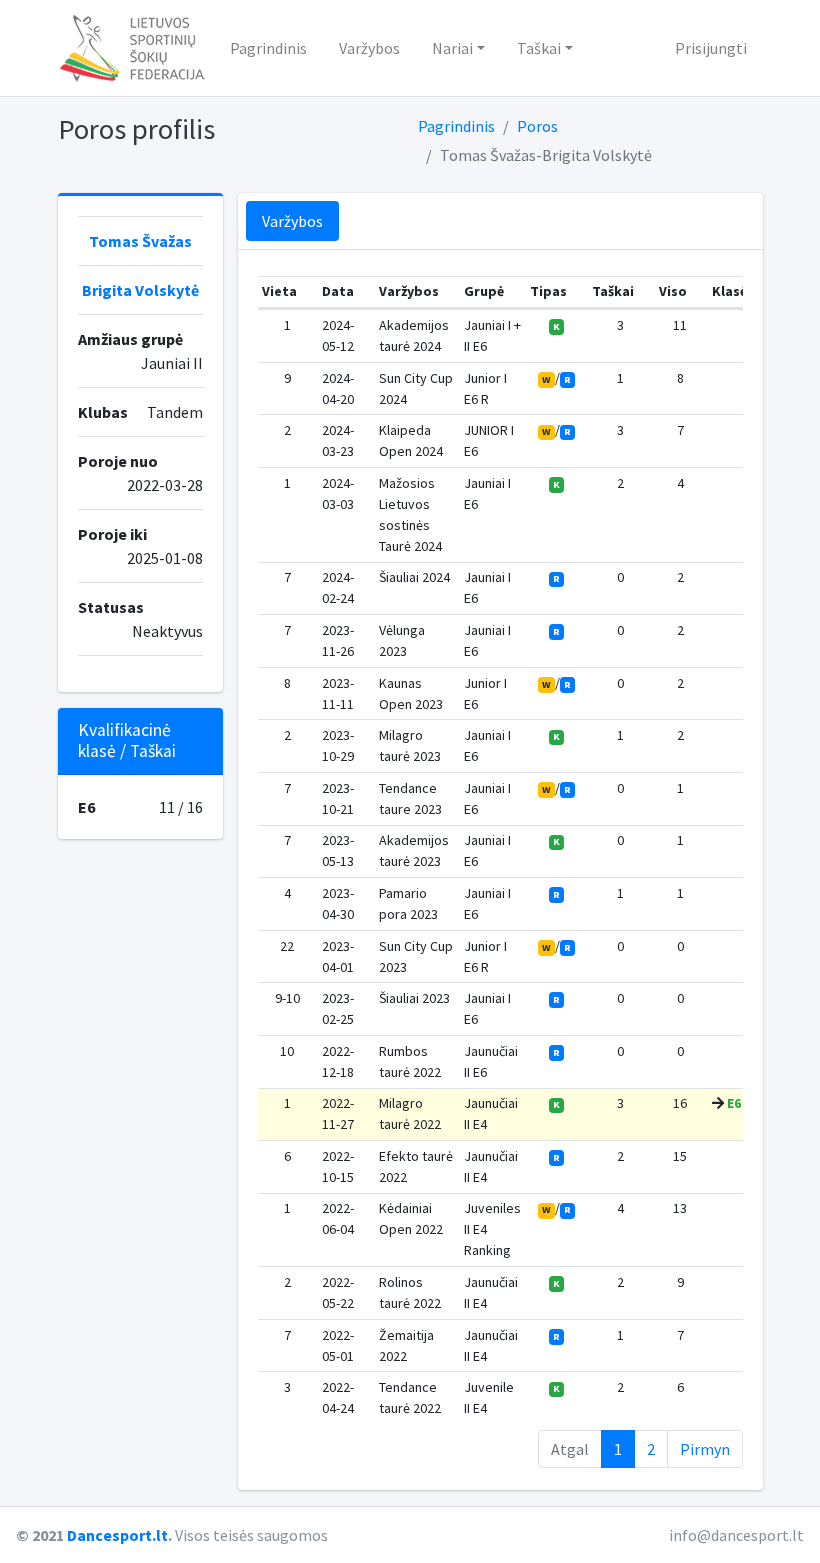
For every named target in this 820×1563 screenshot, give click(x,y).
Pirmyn (705, 1449)
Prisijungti (711, 48)
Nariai (452, 48)
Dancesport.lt (117, 1535)
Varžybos (369, 48)
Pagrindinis (268, 48)
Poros (537, 126)
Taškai (539, 48)
